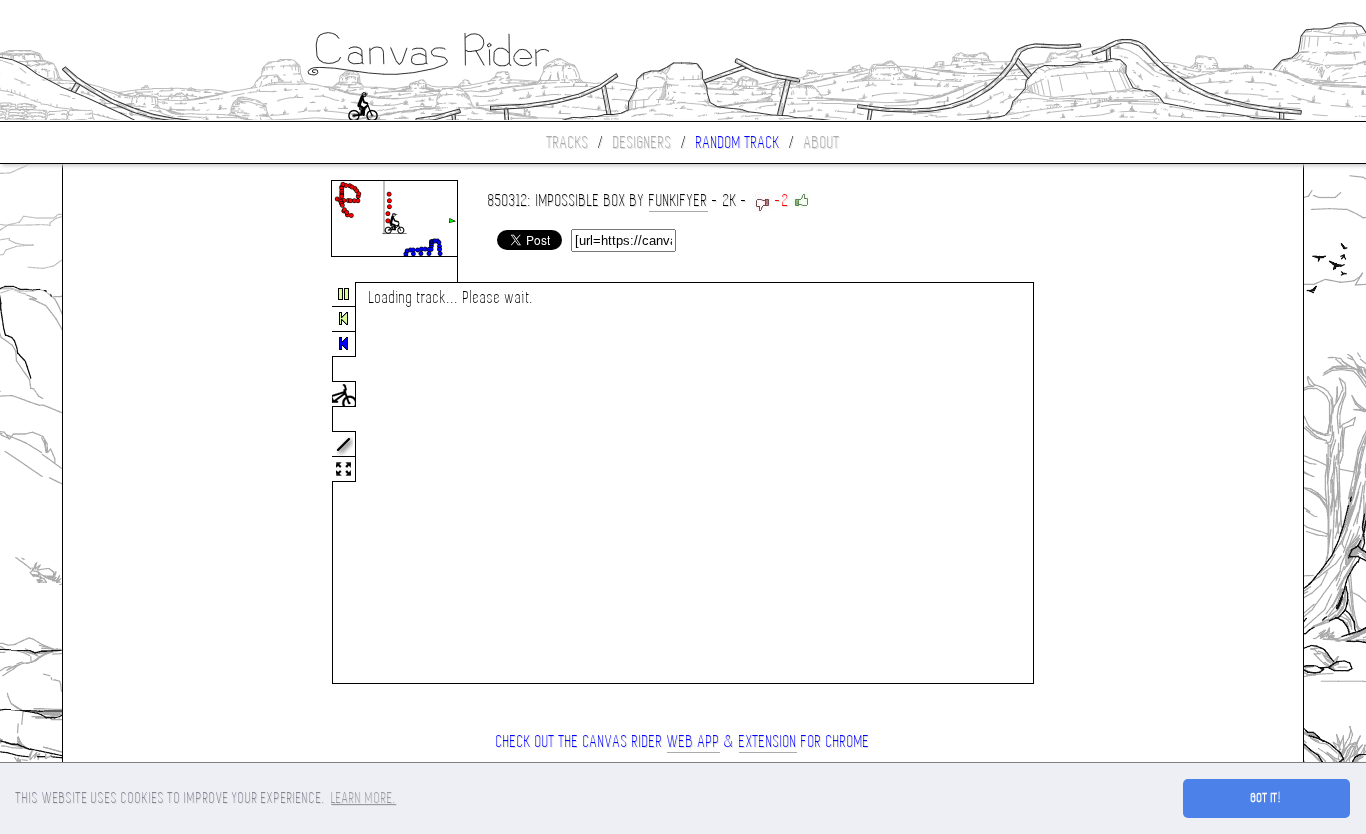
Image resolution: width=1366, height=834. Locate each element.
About (822, 142)
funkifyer (678, 200)
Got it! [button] (1266, 798)
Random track (738, 142)
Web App (693, 741)
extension (768, 741)
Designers (642, 142)
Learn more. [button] (363, 798)
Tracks (568, 142)
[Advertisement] (147, 484)
